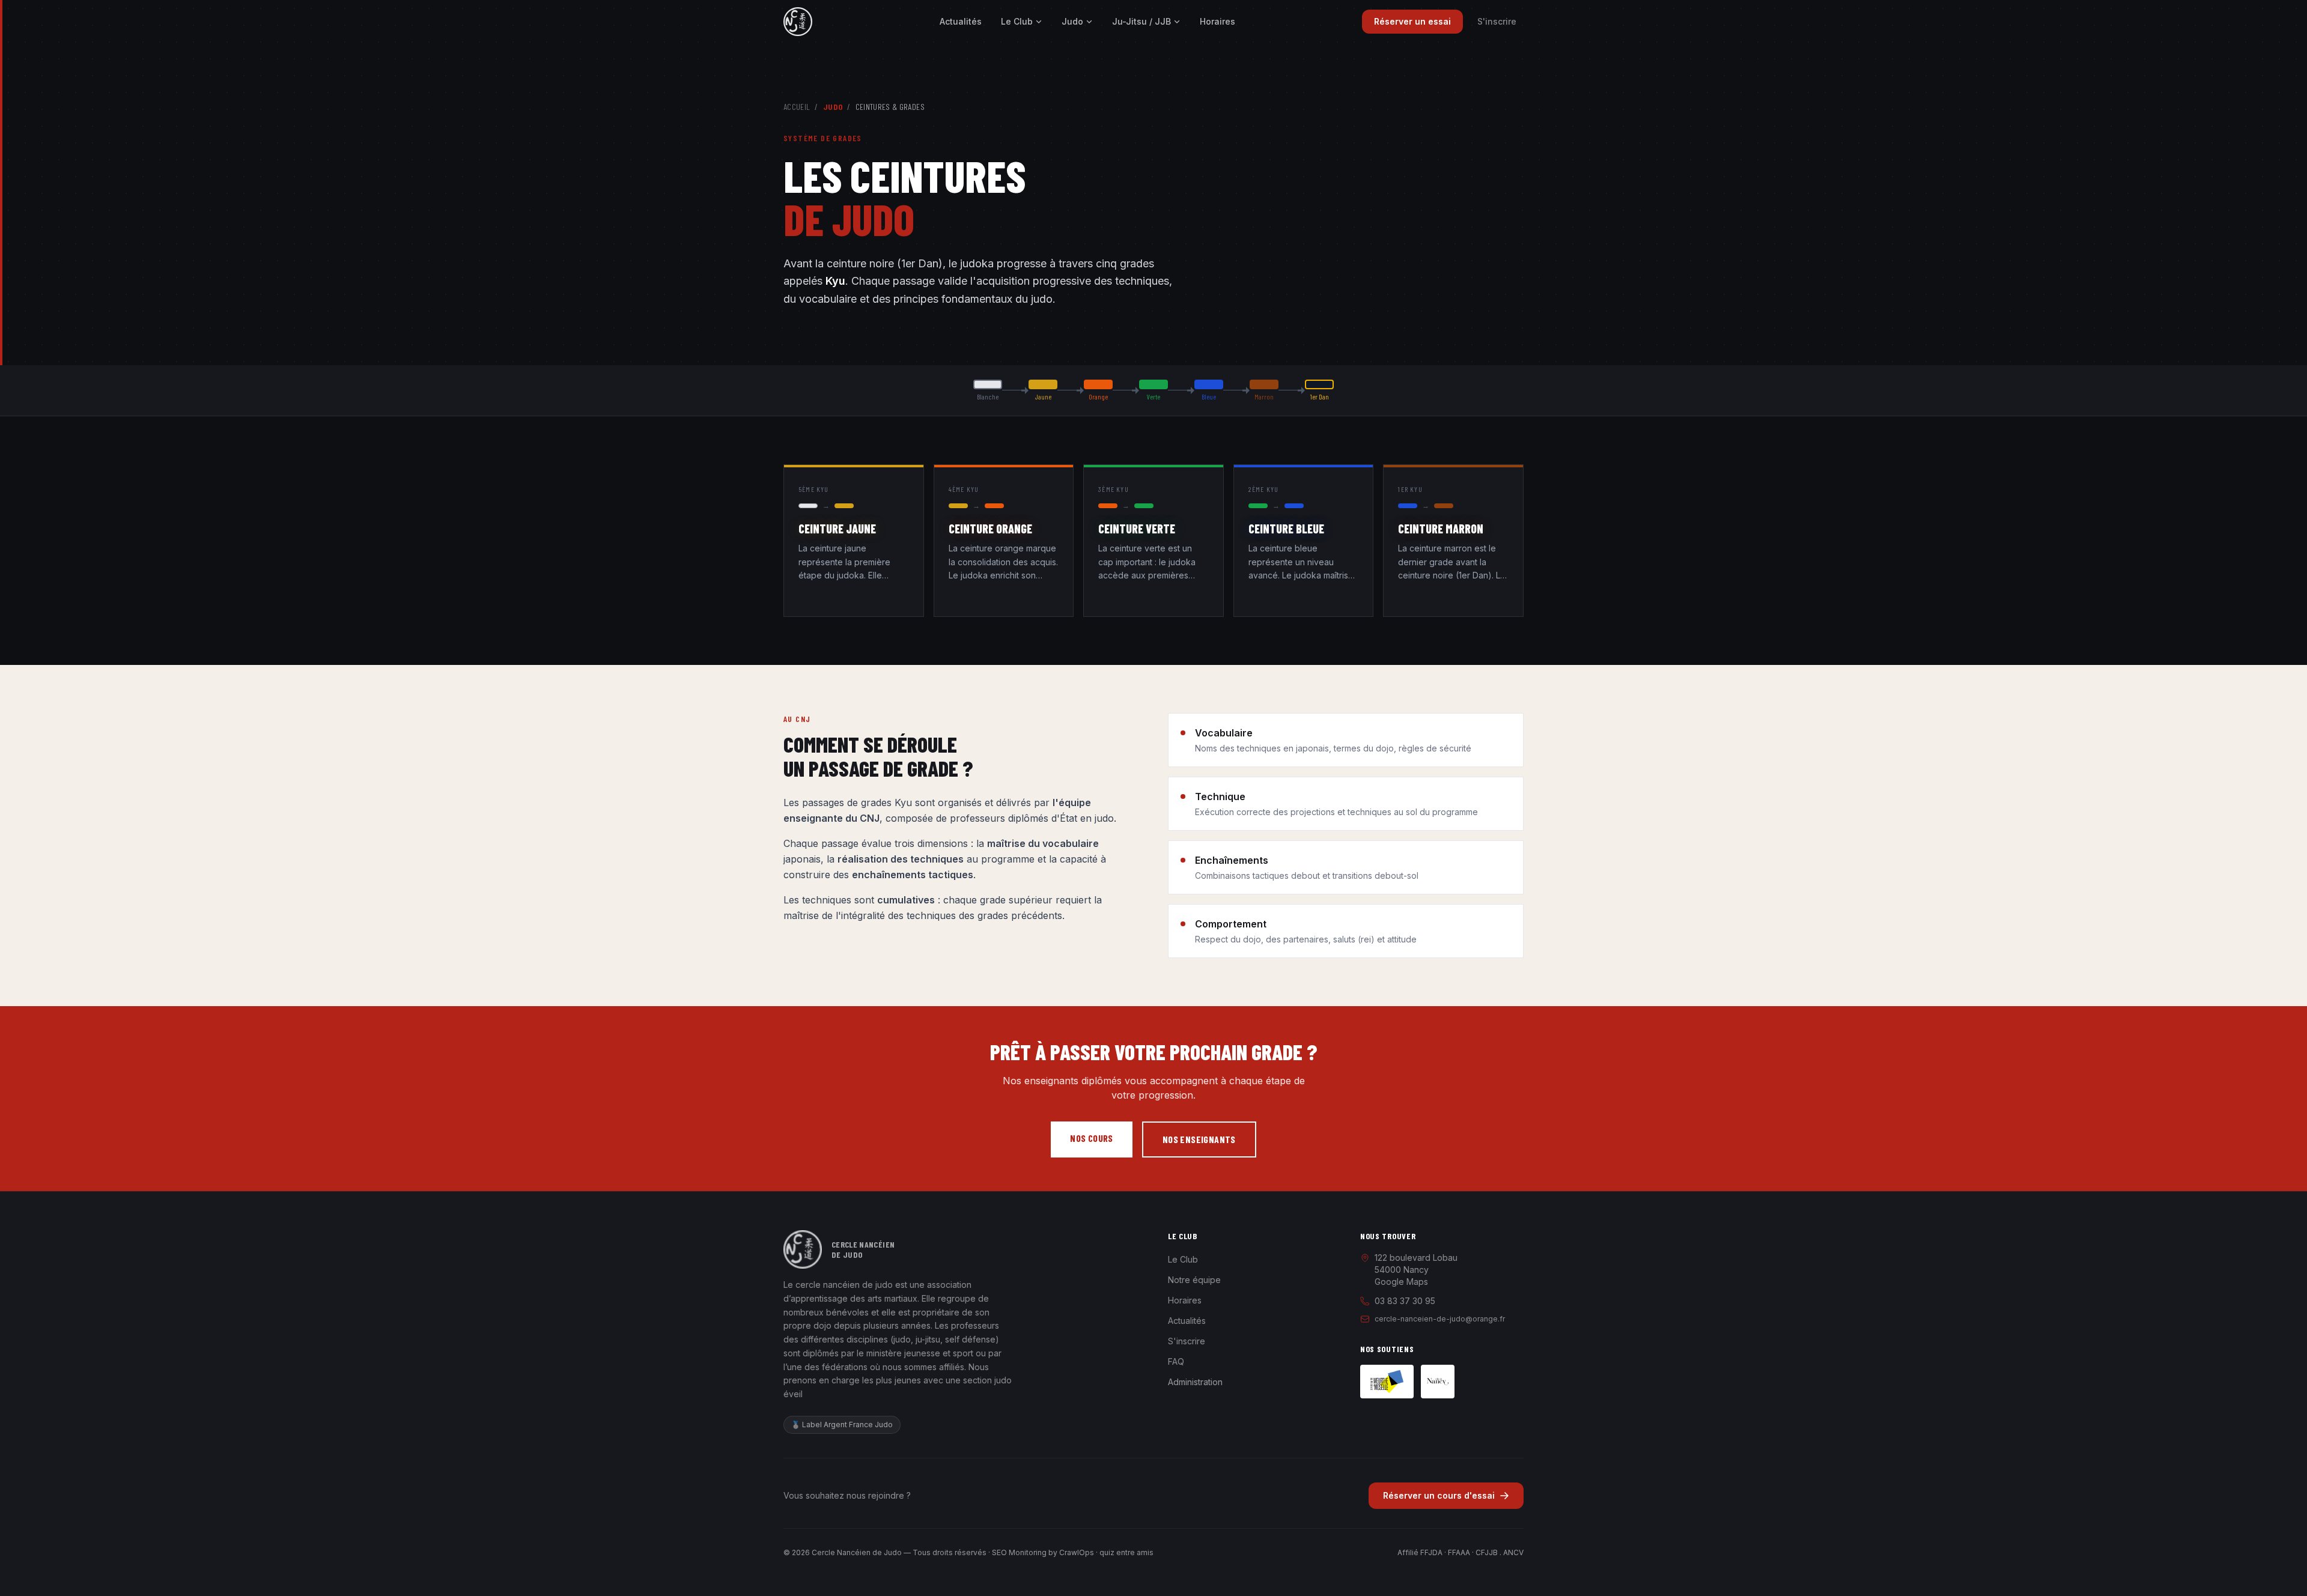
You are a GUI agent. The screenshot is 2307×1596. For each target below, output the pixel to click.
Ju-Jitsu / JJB (1141, 21)
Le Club (1017, 21)
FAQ (1176, 1361)
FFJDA (1431, 1552)
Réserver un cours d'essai (1439, 1495)
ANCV (1513, 1552)
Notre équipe (1194, 1280)
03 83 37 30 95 (1405, 1301)
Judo (1072, 21)
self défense (970, 1339)
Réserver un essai (1412, 21)
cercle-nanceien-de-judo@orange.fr (1440, 1319)
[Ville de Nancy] (1438, 1382)
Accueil (797, 107)
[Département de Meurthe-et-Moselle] (1387, 1382)
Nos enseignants (1199, 1139)
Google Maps (1401, 1282)
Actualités (961, 21)
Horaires (1217, 21)
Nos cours (1092, 1138)
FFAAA (1459, 1552)
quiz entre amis (1126, 1552)
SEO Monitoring (1019, 1552)
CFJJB (1487, 1552)
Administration (1195, 1382)
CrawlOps (1077, 1552)
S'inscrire (1497, 21)
